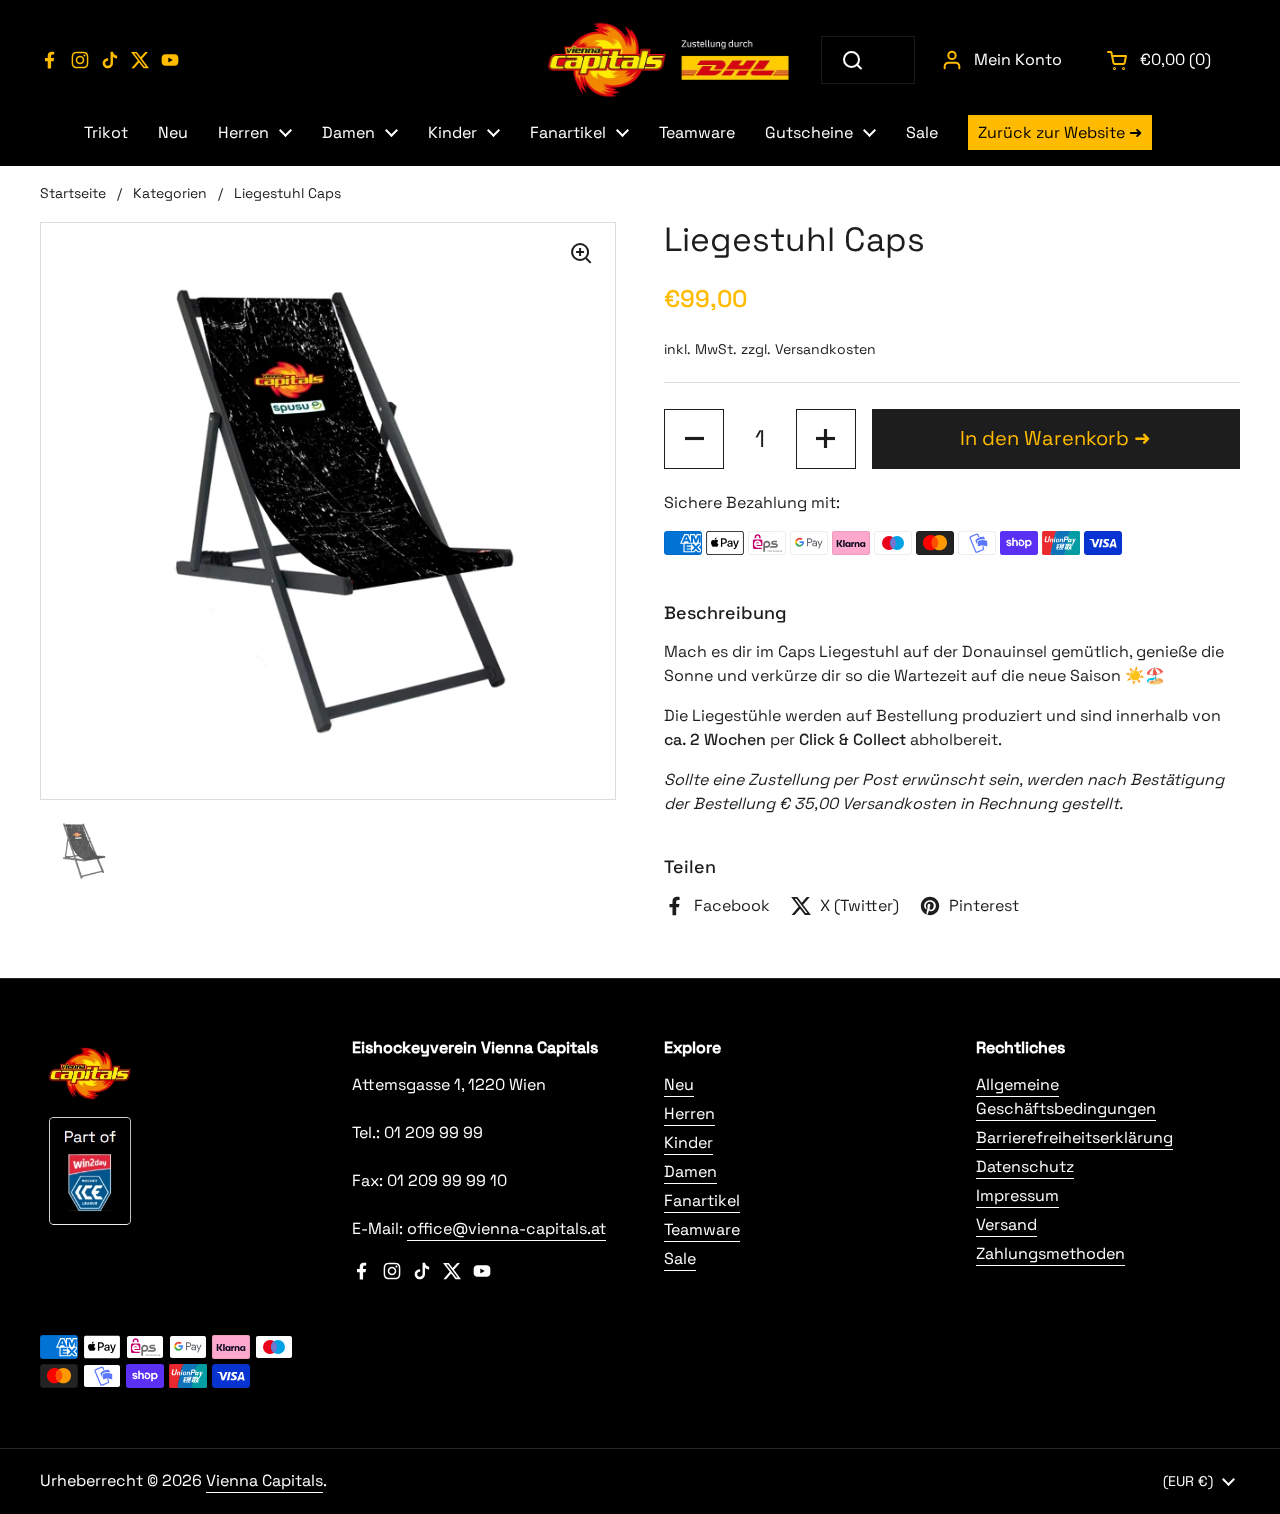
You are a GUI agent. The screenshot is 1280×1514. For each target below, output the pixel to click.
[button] (1161, 60)
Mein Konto (1018, 59)
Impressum (1017, 1195)
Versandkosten (825, 349)
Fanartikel (702, 1200)
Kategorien (170, 193)
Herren (689, 1113)
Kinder (688, 1142)
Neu (679, 1084)
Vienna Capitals (264, 1480)
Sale (680, 1258)
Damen (690, 1171)
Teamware (702, 1229)
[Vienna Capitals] (670, 60)
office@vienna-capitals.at (506, 1228)
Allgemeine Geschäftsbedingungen (1066, 1096)
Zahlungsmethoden (1050, 1253)
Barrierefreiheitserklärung (1074, 1137)
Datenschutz (1025, 1166)
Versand (1006, 1224)
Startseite (73, 193)
